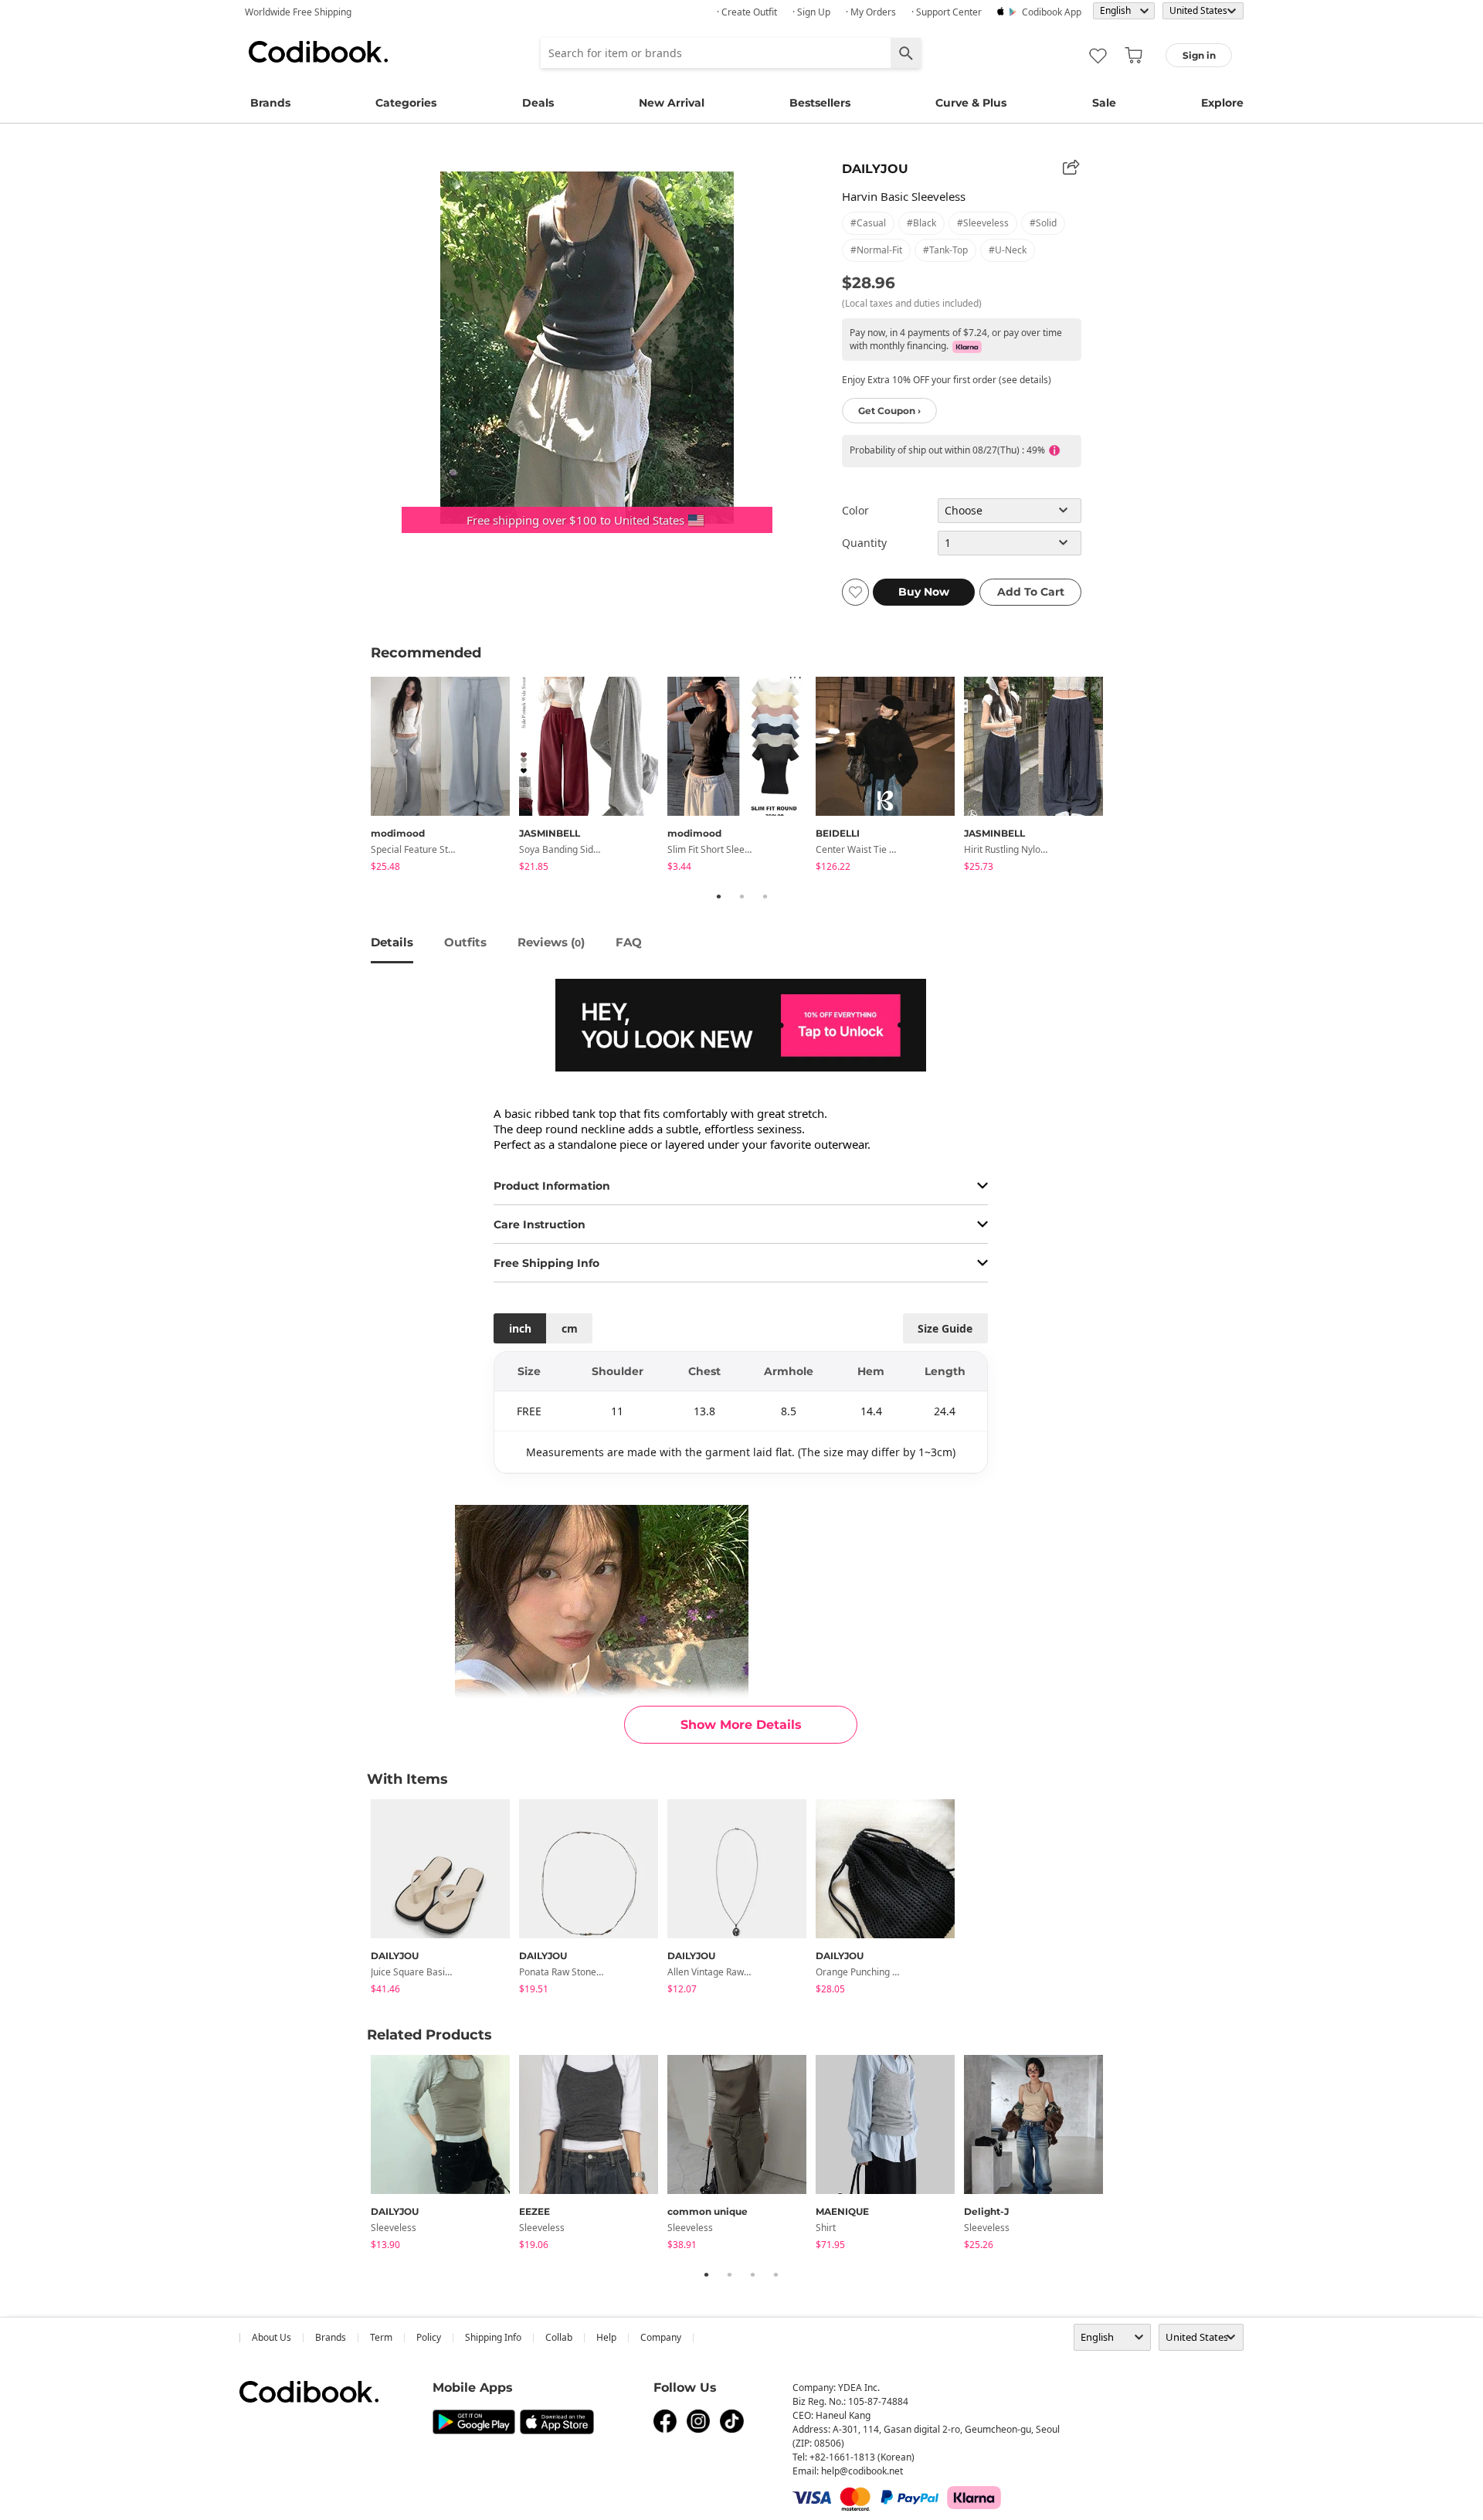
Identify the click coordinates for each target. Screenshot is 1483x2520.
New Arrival (672, 103)
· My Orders (871, 12)
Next (1124, 776)
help (606, 2337)
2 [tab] (741, 896)
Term (381, 2337)
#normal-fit (876, 250)
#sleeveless (983, 223)
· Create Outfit (747, 12)
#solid (1043, 223)
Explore (1222, 103)
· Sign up (811, 12)
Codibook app (1052, 12)
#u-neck (1008, 250)
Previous (359, 776)
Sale (1104, 103)
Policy (429, 2337)
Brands (270, 103)
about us (271, 2337)
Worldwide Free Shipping (298, 12)
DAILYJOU (875, 169)
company (661, 2337)
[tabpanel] (445, 777)
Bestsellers (820, 103)
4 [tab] (775, 2274)
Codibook (318, 52)
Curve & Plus (971, 103)
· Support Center (947, 12)
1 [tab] (718, 896)
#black (921, 223)
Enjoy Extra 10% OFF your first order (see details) (947, 380)
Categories (406, 103)
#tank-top (945, 250)
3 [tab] (765, 896)
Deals (538, 103)
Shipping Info (493, 2337)
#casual (868, 223)
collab (559, 2337)
